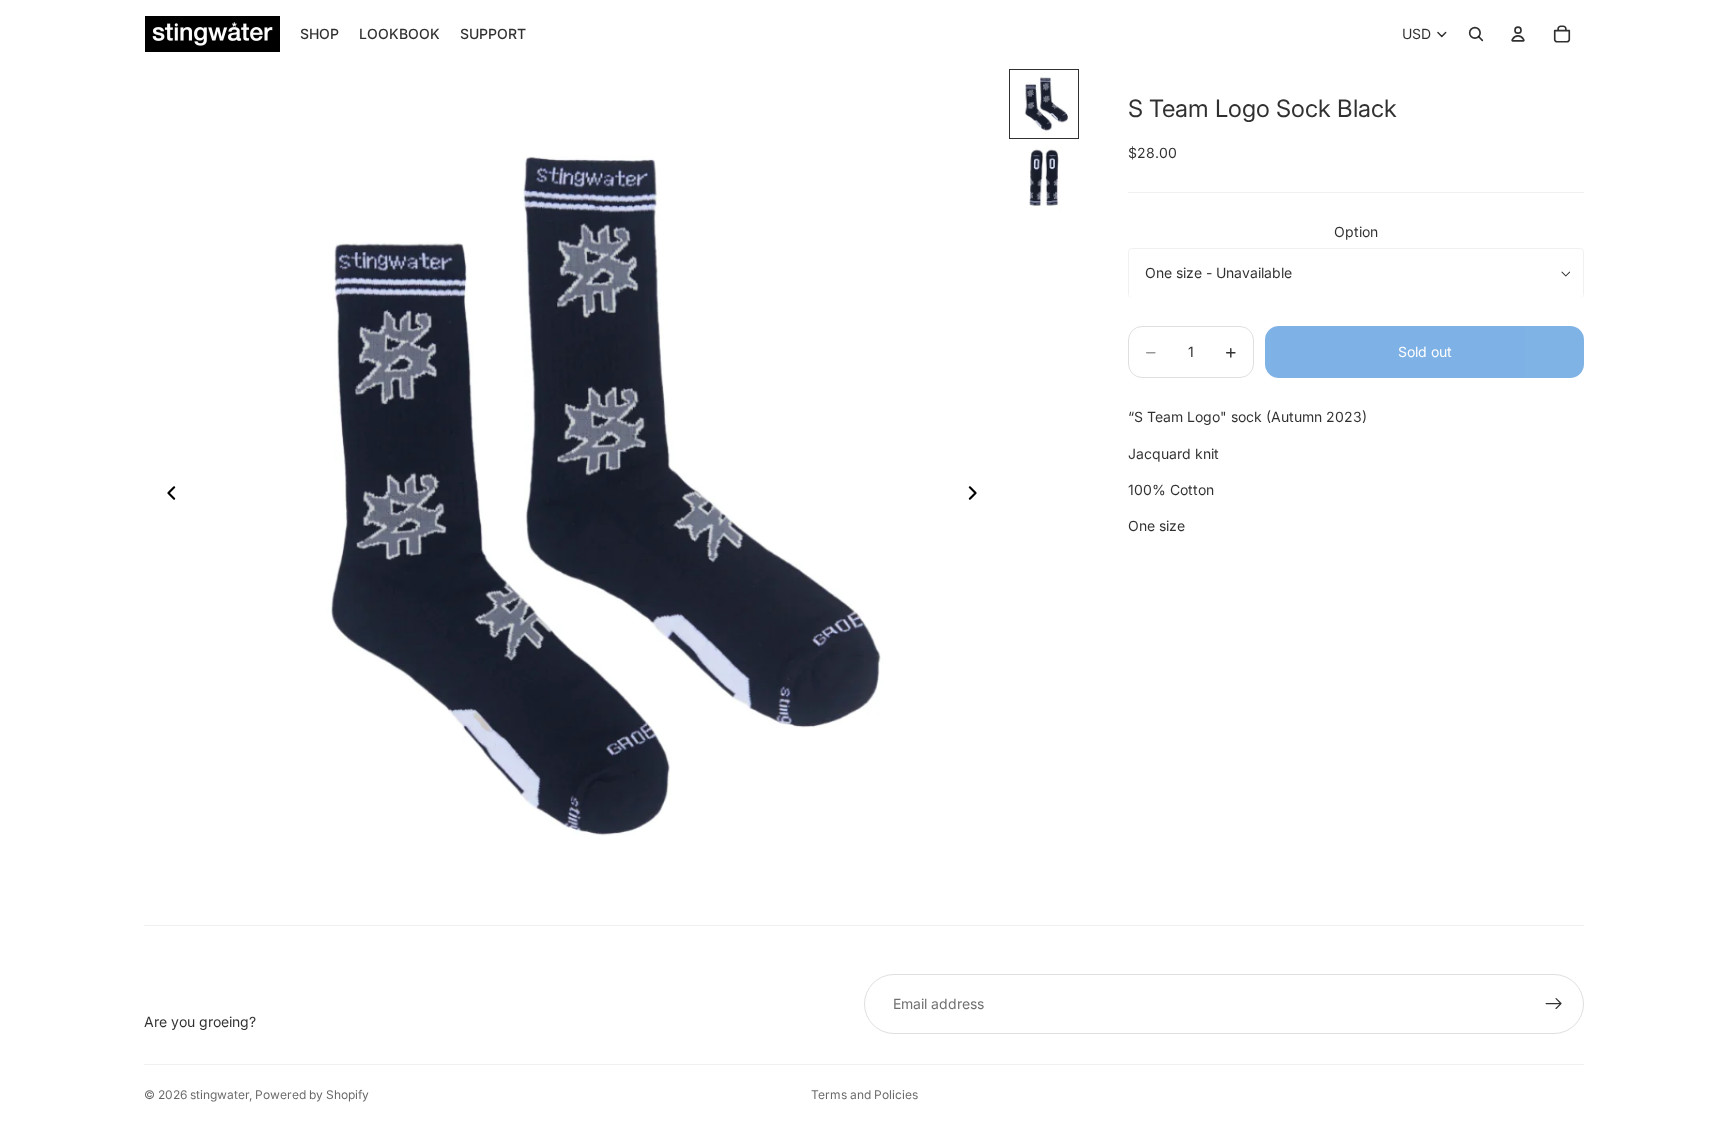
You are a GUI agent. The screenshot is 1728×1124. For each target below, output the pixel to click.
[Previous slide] (166, 496)
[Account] (1518, 34)
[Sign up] (1554, 1004)
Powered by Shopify (312, 1094)
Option (1356, 231)
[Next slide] (978, 496)
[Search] (1476, 34)
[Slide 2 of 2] (1044, 178)
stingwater (219, 1094)
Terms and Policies (864, 1094)
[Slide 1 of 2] (1044, 104)
